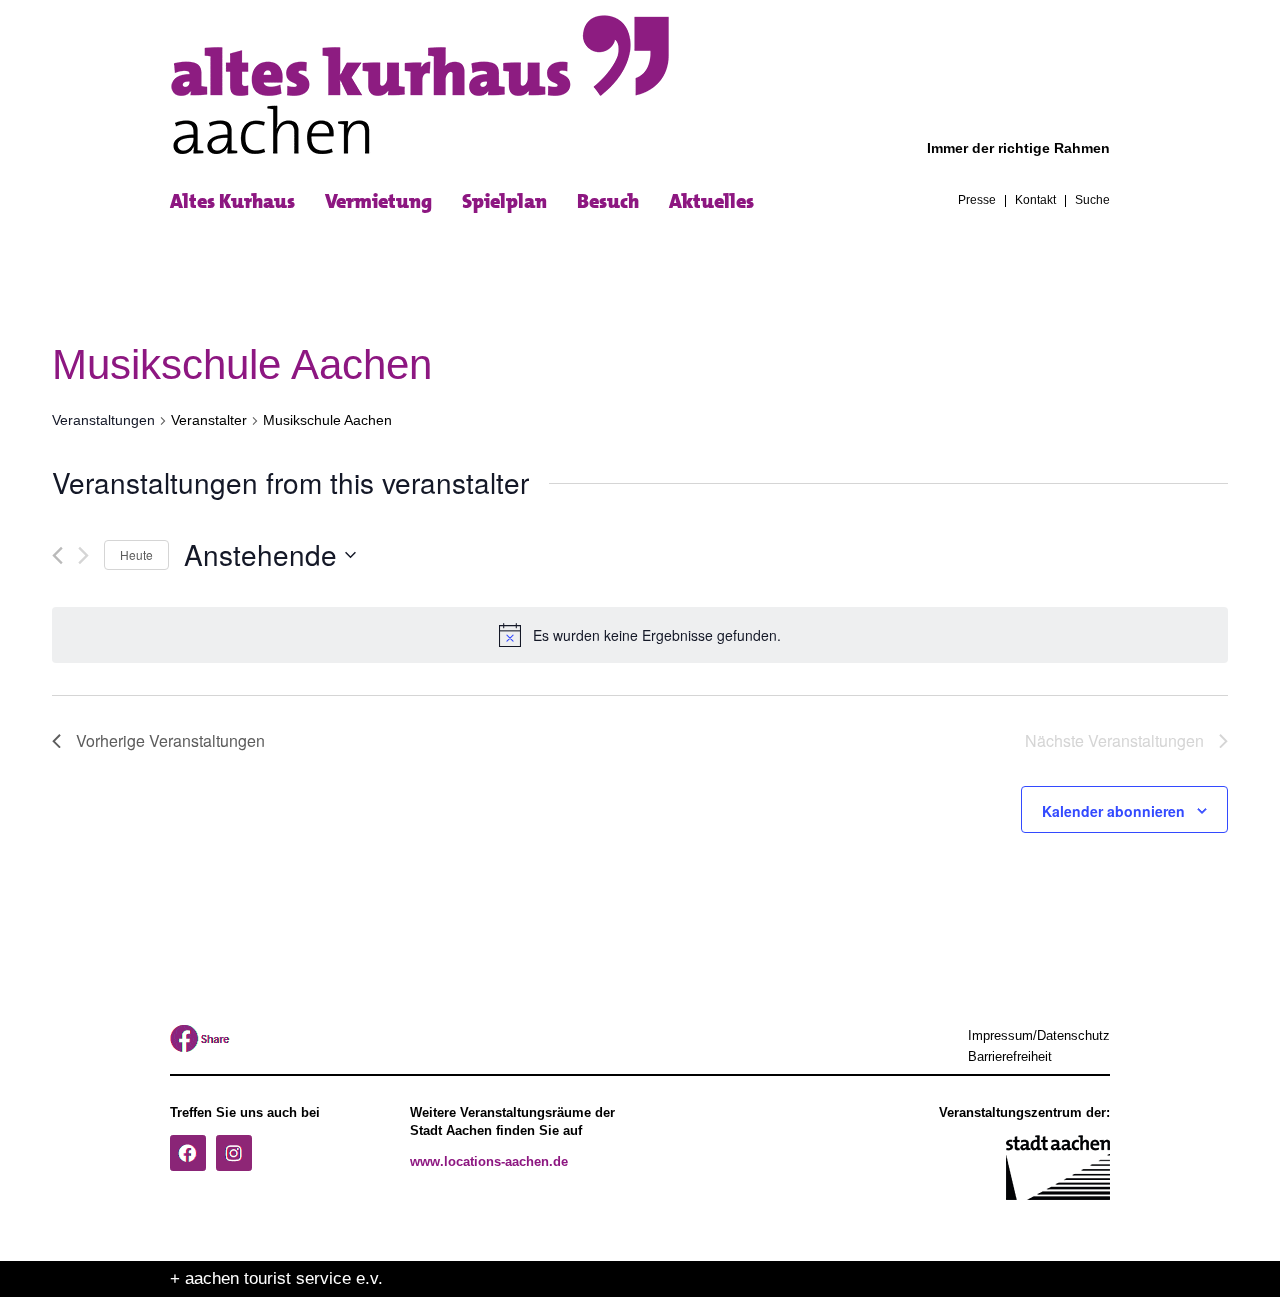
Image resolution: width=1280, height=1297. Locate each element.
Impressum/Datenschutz (1039, 1036)
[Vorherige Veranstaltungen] (57, 555)
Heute (136, 554)
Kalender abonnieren (1113, 811)
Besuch (608, 201)
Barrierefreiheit (1010, 1057)
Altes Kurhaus (232, 201)
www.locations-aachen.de (489, 1162)
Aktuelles (711, 201)
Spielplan (504, 201)
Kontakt (1035, 201)
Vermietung (378, 201)
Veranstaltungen (103, 420)
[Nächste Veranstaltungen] (83, 555)
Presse (977, 201)
